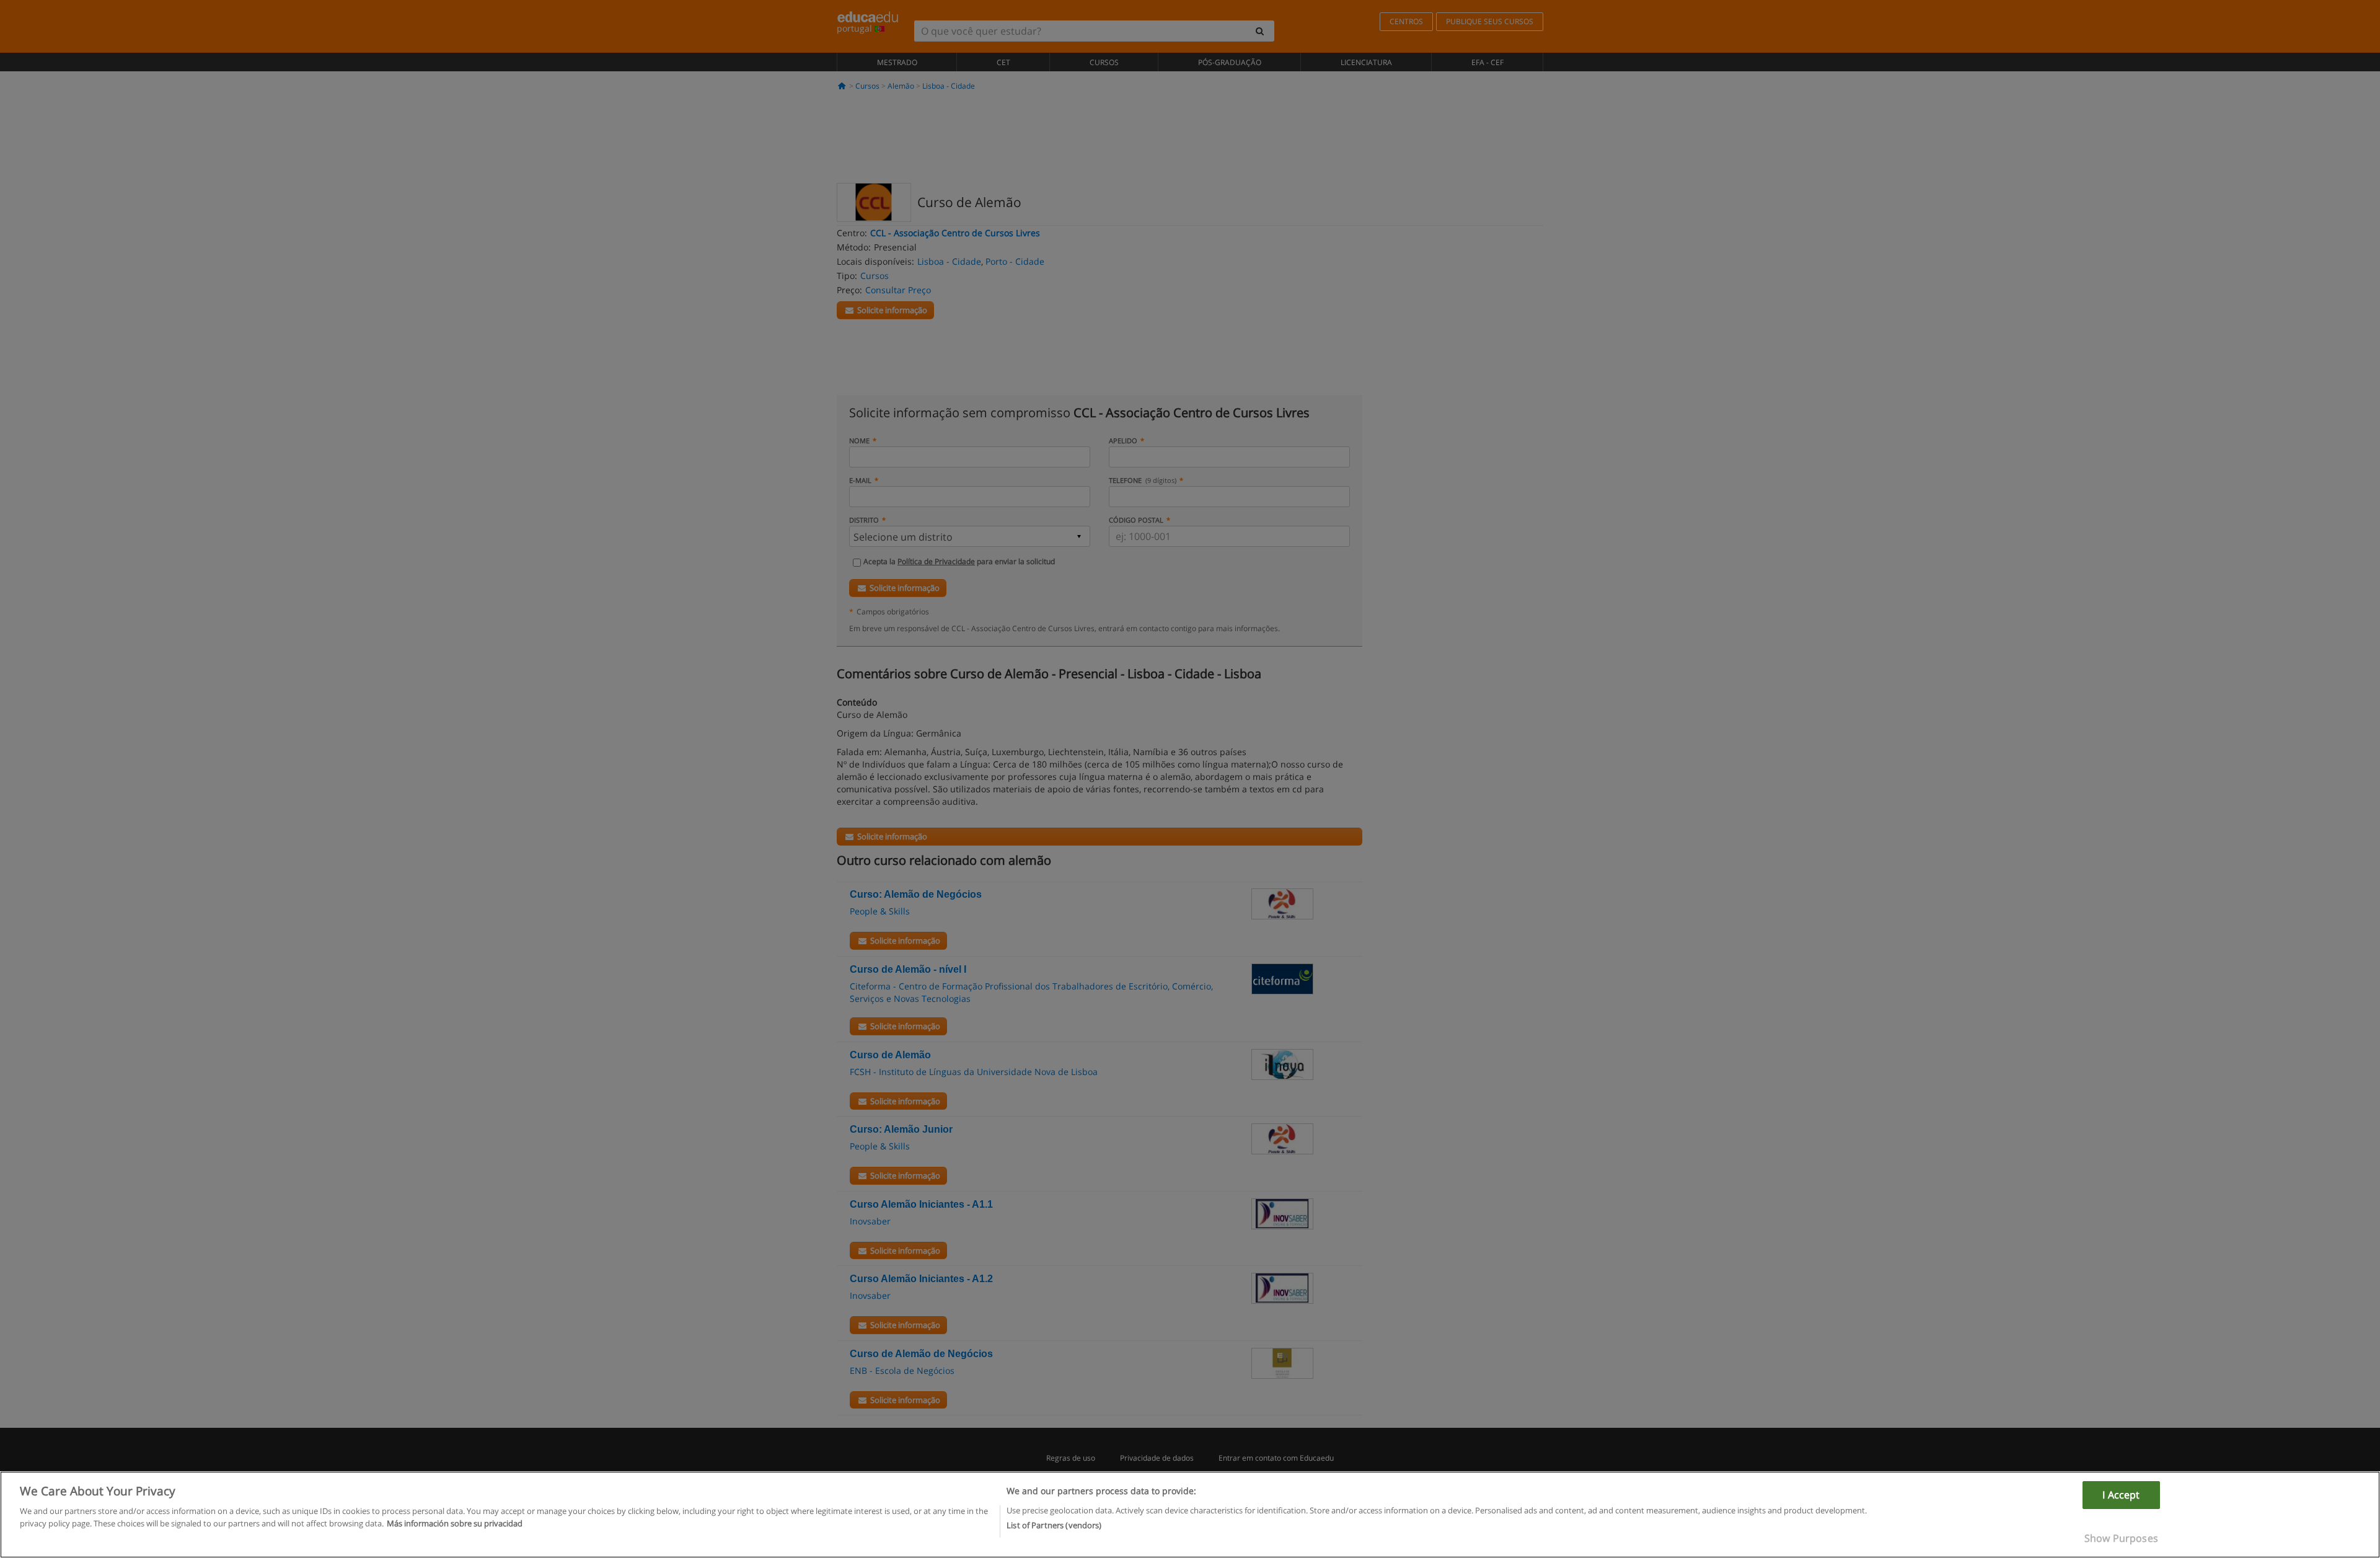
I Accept (2121, 1495)
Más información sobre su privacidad (455, 1523)
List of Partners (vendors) (1054, 1525)
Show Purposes (2121, 1538)
